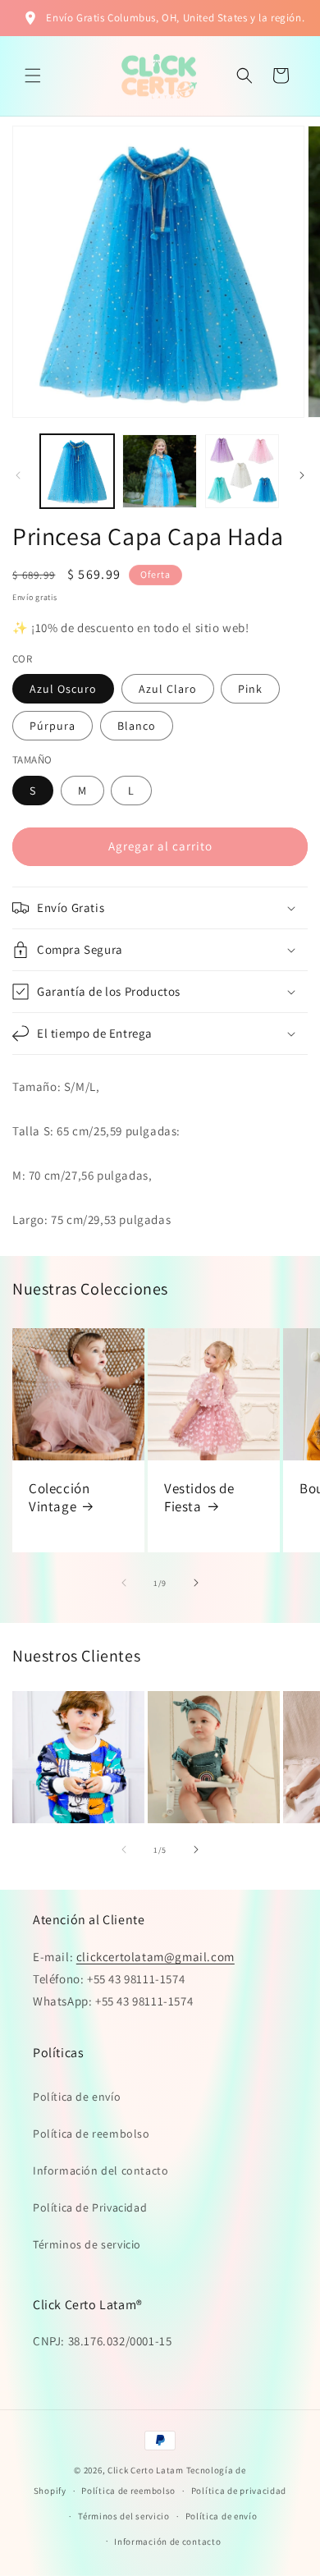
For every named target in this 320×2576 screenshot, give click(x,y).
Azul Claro (168, 689)
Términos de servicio (87, 2244)
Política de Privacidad (90, 2207)
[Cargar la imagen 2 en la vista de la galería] (159, 471)
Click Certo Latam (147, 2470)
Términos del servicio (124, 2516)
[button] (33, 76)
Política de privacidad (239, 2491)
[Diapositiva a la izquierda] (18, 475)
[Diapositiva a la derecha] (302, 475)
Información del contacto (101, 2170)
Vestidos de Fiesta (199, 1497)
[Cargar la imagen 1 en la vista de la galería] (77, 471)
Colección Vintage (59, 1497)
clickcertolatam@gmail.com (155, 1957)
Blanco (137, 726)
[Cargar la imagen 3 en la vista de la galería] (242, 471)
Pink (250, 689)
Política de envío (77, 2097)
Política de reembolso (91, 2134)
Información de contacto (167, 2542)
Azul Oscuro (63, 689)
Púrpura (53, 726)
